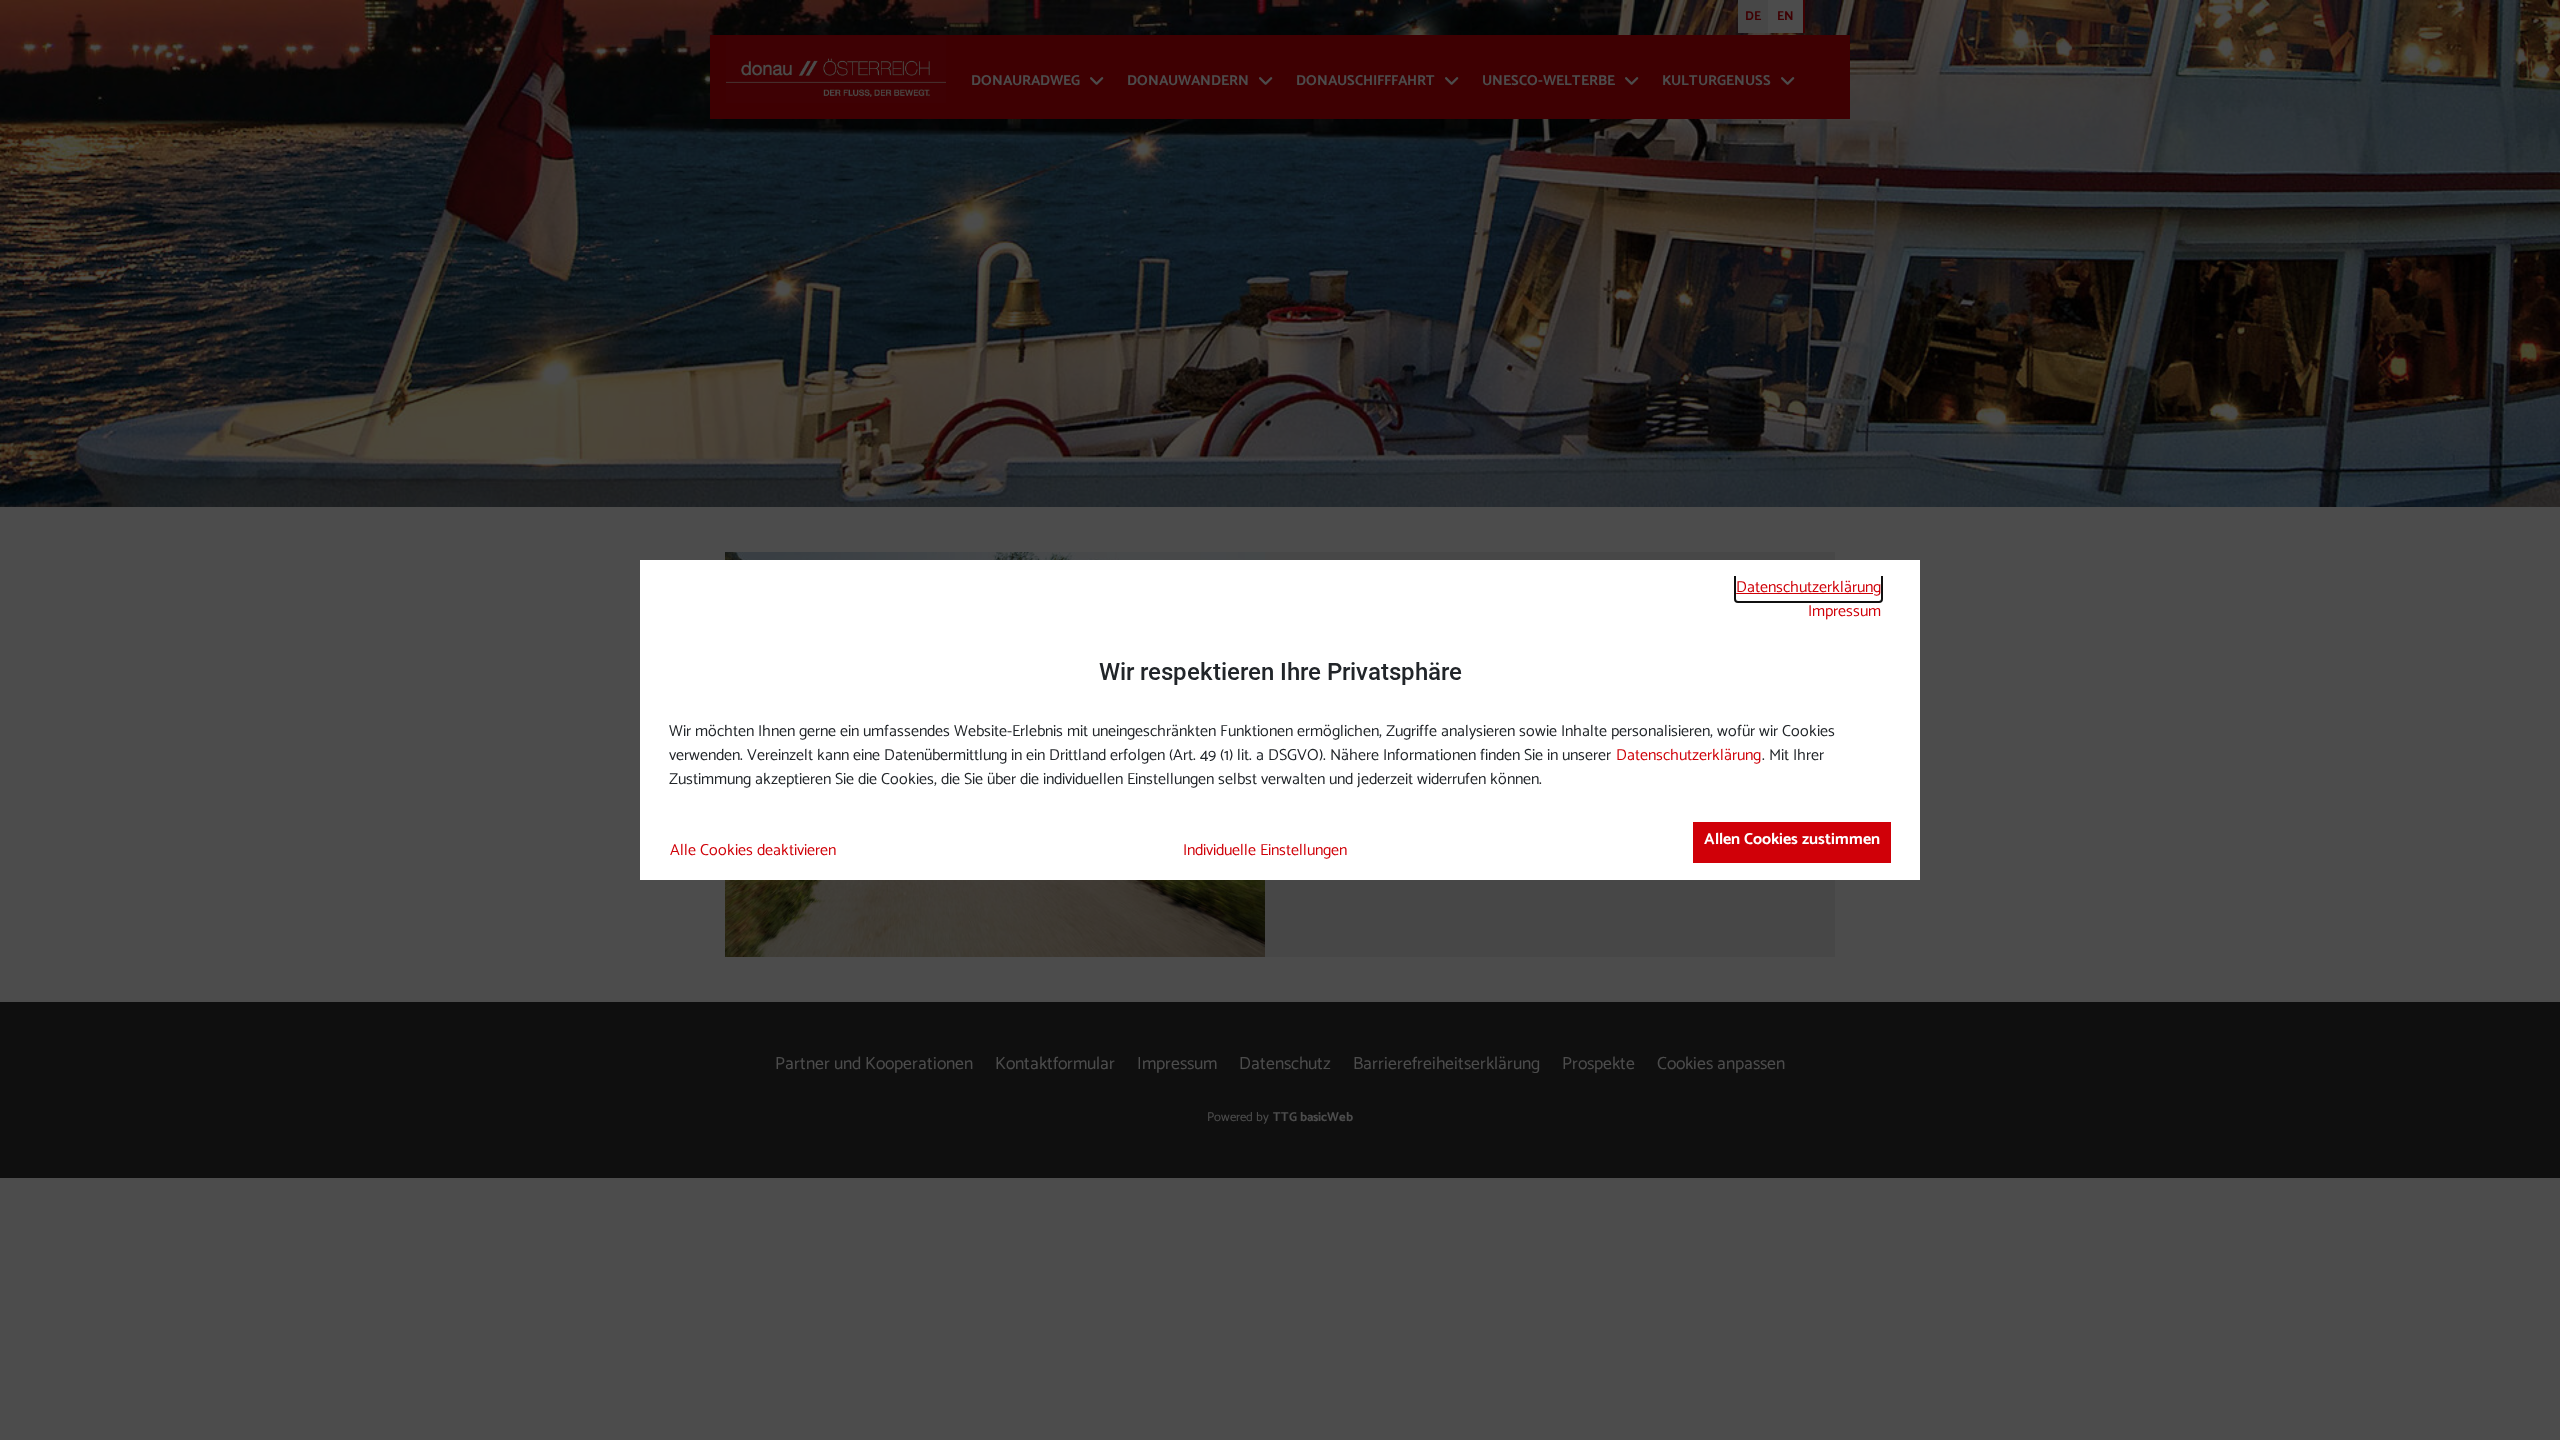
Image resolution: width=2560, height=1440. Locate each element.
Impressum (1844, 611)
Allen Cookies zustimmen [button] (1792, 839)
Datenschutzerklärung (1808, 587)
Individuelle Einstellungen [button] (1265, 851)
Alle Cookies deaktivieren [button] (753, 851)
